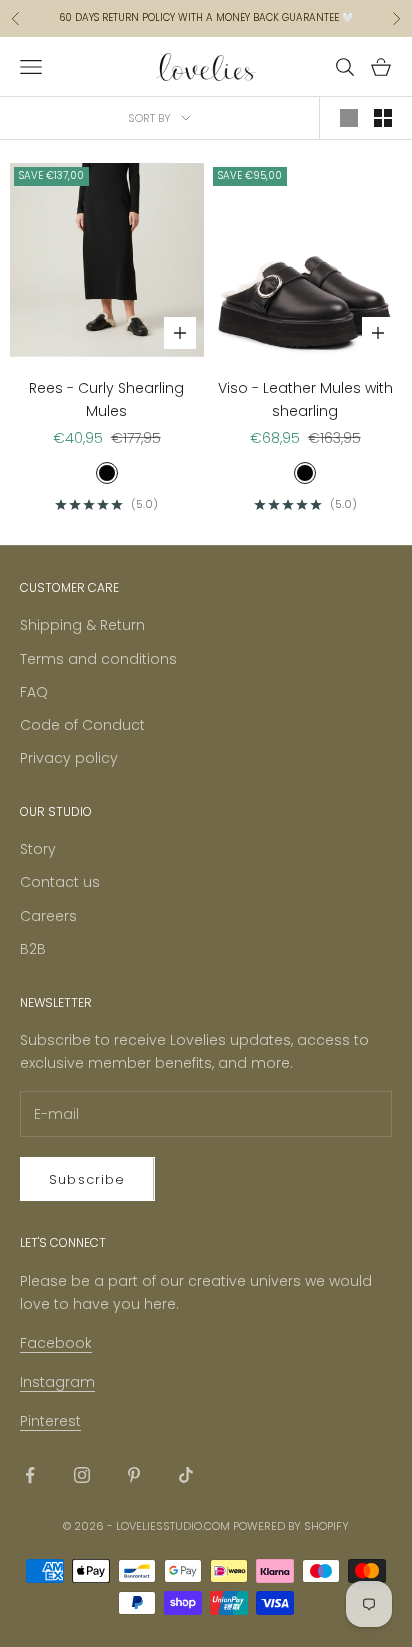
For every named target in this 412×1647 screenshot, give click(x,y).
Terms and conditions (98, 659)
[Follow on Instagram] (82, 1475)
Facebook (56, 1343)
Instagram (57, 1382)
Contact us (60, 882)
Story (38, 849)
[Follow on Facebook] (30, 1475)
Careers (48, 916)
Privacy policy (69, 758)
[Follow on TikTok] (186, 1475)
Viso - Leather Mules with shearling (305, 399)
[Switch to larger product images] (349, 118)
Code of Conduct (82, 725)
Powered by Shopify (291, 1526)
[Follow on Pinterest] (134, 1475)
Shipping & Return (82, 625)
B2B (33, 949)
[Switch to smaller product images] (383, 118)
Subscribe (87, 1179)
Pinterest (50, 1421)
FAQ (34, 692)
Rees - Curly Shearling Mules (106, 399)
